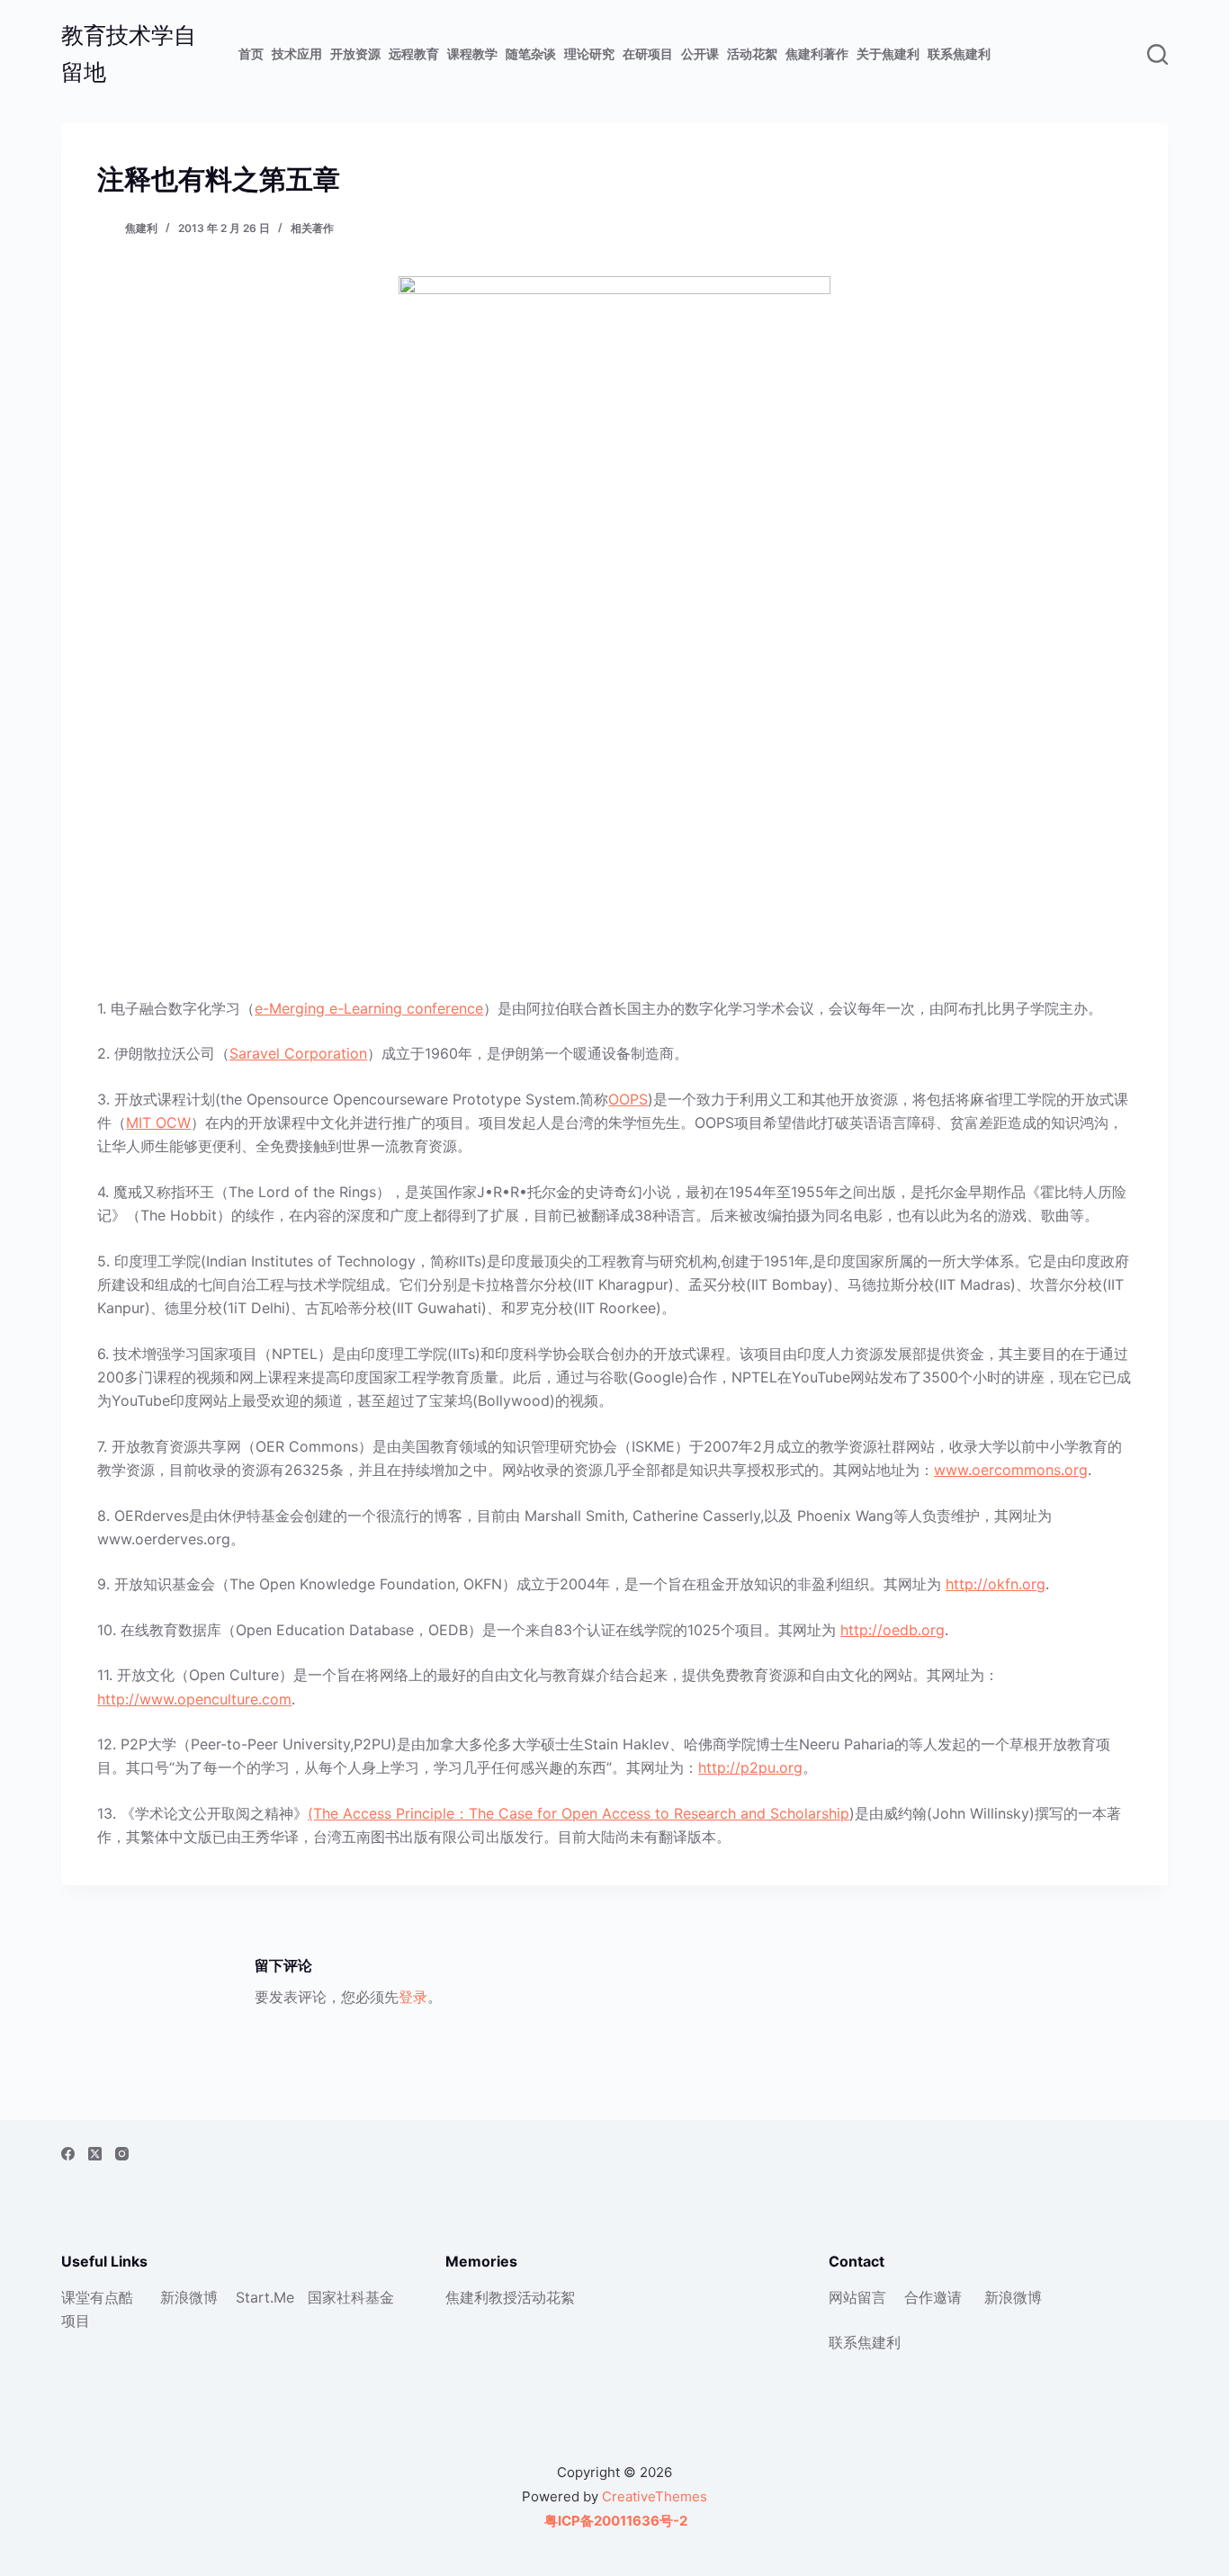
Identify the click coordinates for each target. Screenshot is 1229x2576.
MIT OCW (158, 1123)
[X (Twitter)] (95, 2154)
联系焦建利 (959, 54)
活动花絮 (752, 54)
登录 (413, 1997)
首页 (251, 54)
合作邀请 (933, 2297)
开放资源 (355, 54)
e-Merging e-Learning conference (369, 1008)
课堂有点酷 (97, 2297)
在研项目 (648, 54)
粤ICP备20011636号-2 (614, 2521)
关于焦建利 (888, 54)
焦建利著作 (817, 54)
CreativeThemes (655, 2496)
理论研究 (589, 54)
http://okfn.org (996, 1584)
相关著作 (312, 228)
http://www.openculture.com (194, 1699)
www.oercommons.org (1011, 1470)
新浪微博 (189, 2297)
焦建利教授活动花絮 (510, 2297)
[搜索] (1157, 54)
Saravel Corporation (298, 1053)
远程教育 (414, 54)
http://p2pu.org (750, 1767)
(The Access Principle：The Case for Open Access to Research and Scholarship (579, 1813)
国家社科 (336, 2297)
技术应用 (297, 54)
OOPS (628, 1099)
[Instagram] (122, 2154)
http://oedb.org (893, 1630)
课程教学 (472, 54)
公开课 (700, 54)
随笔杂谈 (531, 54)
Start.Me (265, 2297)
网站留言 (857, 2297)
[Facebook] (68, 2154)
